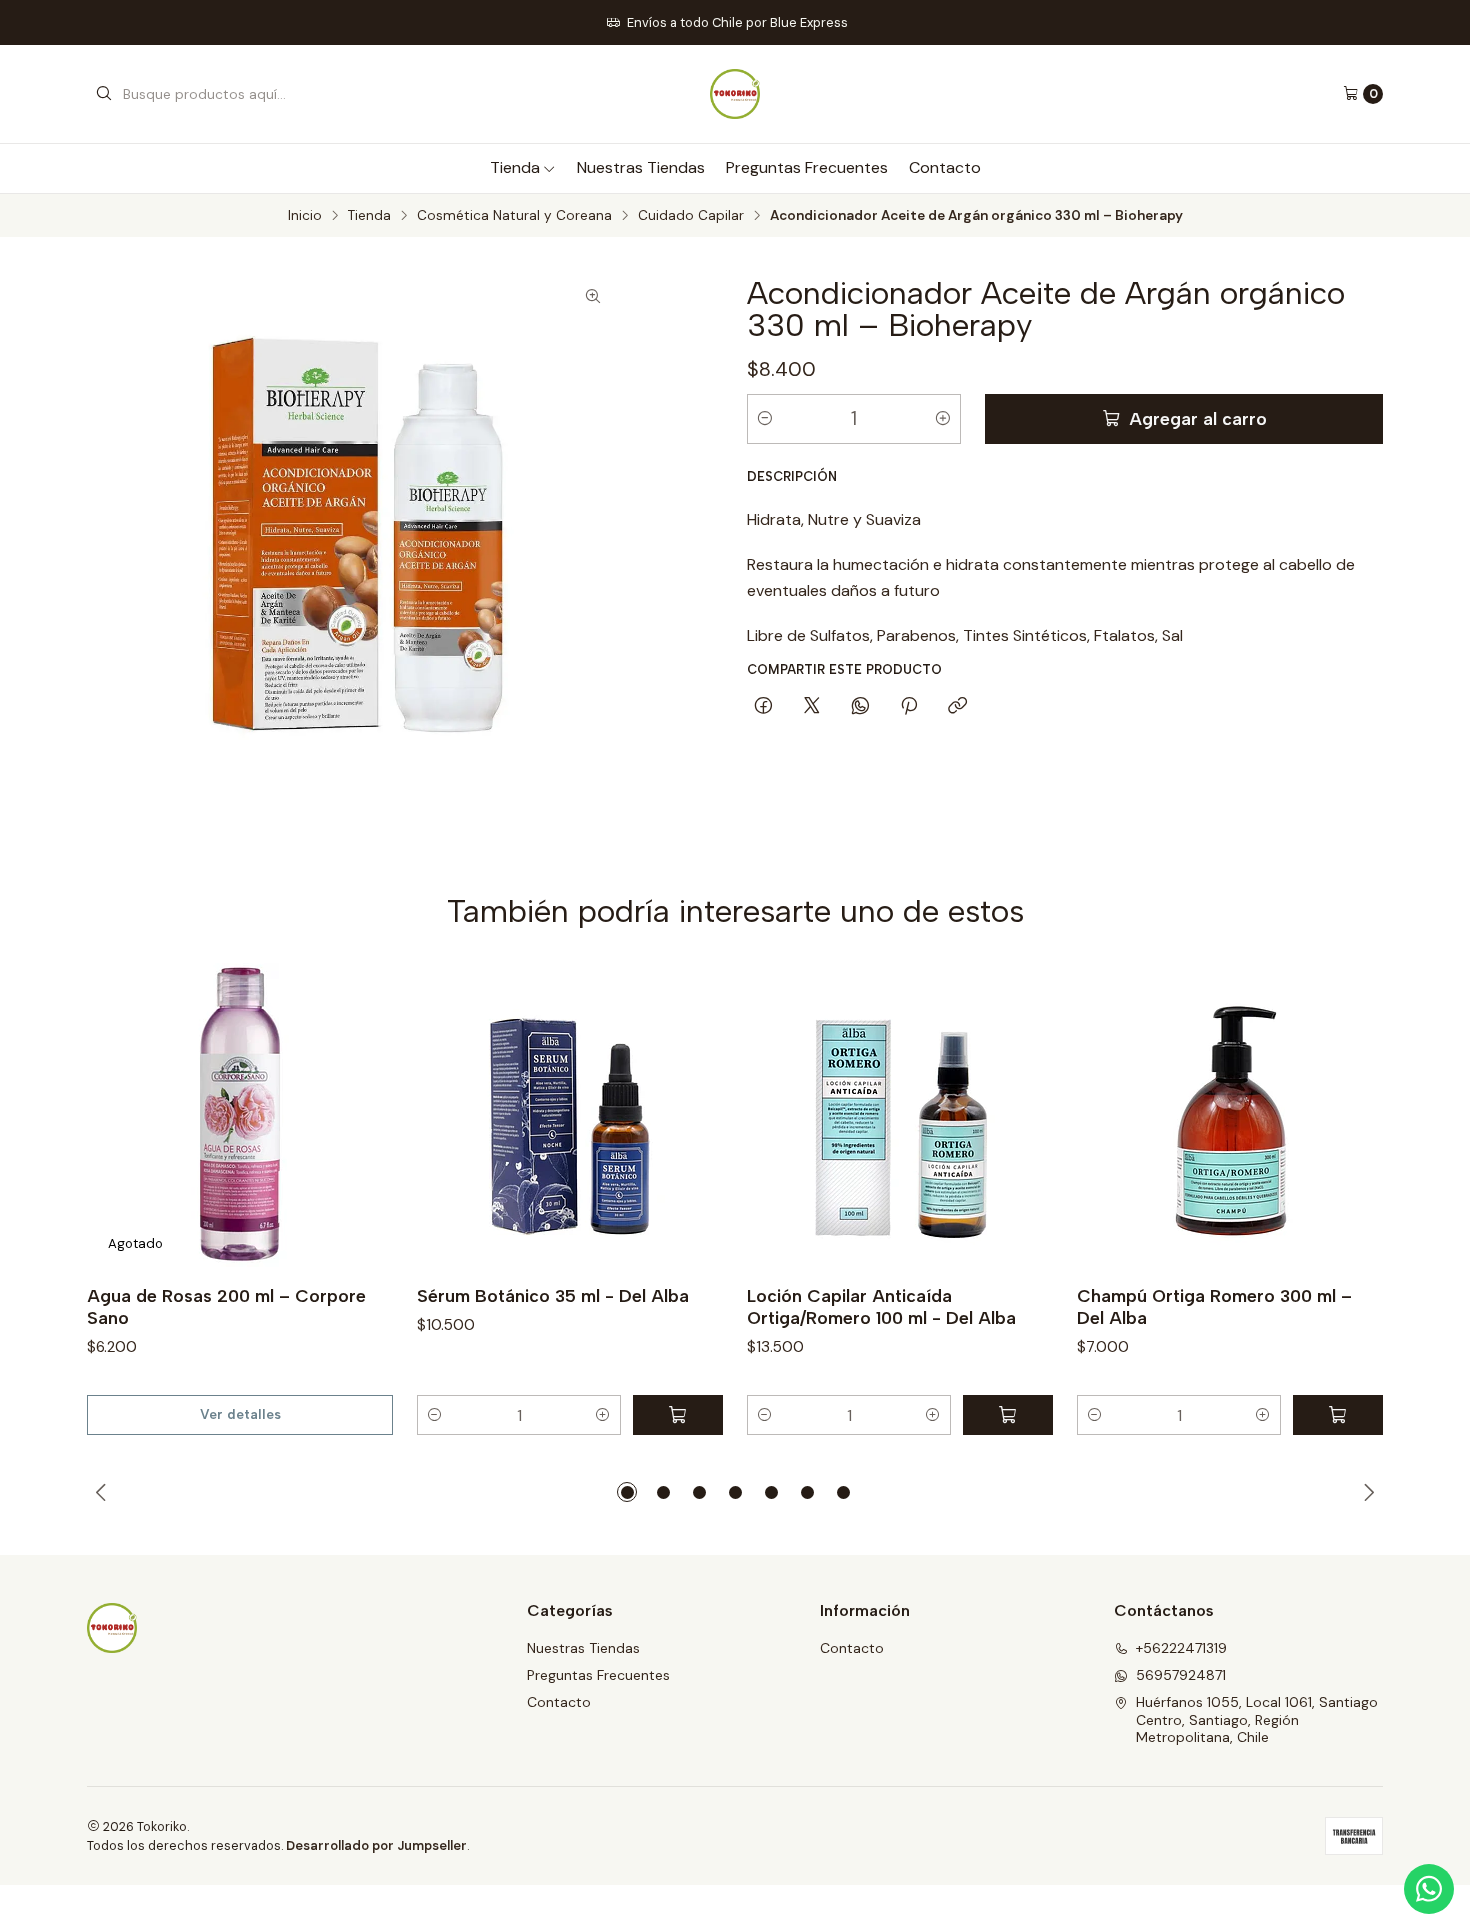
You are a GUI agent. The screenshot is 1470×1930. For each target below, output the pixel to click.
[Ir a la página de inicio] (735, 94)
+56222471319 (1181, 1648)
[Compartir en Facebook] (763, 707)
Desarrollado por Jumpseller (376, 1845)
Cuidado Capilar (691, 216)
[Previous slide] (101, 1492)
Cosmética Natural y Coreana (514, 216)
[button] (435, 1415)
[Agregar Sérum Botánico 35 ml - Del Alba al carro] (678, 1415)
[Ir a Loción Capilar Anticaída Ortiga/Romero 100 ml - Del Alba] (900, 1116)
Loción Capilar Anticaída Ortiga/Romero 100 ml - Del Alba (881, 1306)
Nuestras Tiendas (641, 167)
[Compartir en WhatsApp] (860, 707)
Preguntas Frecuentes (807, 167)
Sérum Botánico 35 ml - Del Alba (553, 1295)
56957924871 (1181, 1675)
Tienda (515, 167)
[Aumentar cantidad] (943, 419)
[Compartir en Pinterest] (909, 707)
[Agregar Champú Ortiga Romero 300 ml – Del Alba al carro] (1338, 1415)
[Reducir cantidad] (765, 419)
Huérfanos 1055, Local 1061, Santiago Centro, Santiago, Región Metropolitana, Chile (1257, 1719)
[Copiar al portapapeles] (957, 707)
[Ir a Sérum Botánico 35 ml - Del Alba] (570, 1116)
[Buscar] (104, 94)
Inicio (305, 216)
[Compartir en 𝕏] (812, 707)
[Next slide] (1368, 1492)
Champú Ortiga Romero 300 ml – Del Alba (1214, 1306)
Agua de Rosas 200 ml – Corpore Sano (226, 1306)
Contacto (945, 167)
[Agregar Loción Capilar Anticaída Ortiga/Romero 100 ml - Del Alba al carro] (1008, 1415)
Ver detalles (240, 1414)
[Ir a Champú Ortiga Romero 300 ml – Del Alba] (1230, 1116)
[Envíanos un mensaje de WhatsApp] (1429, 1889)
